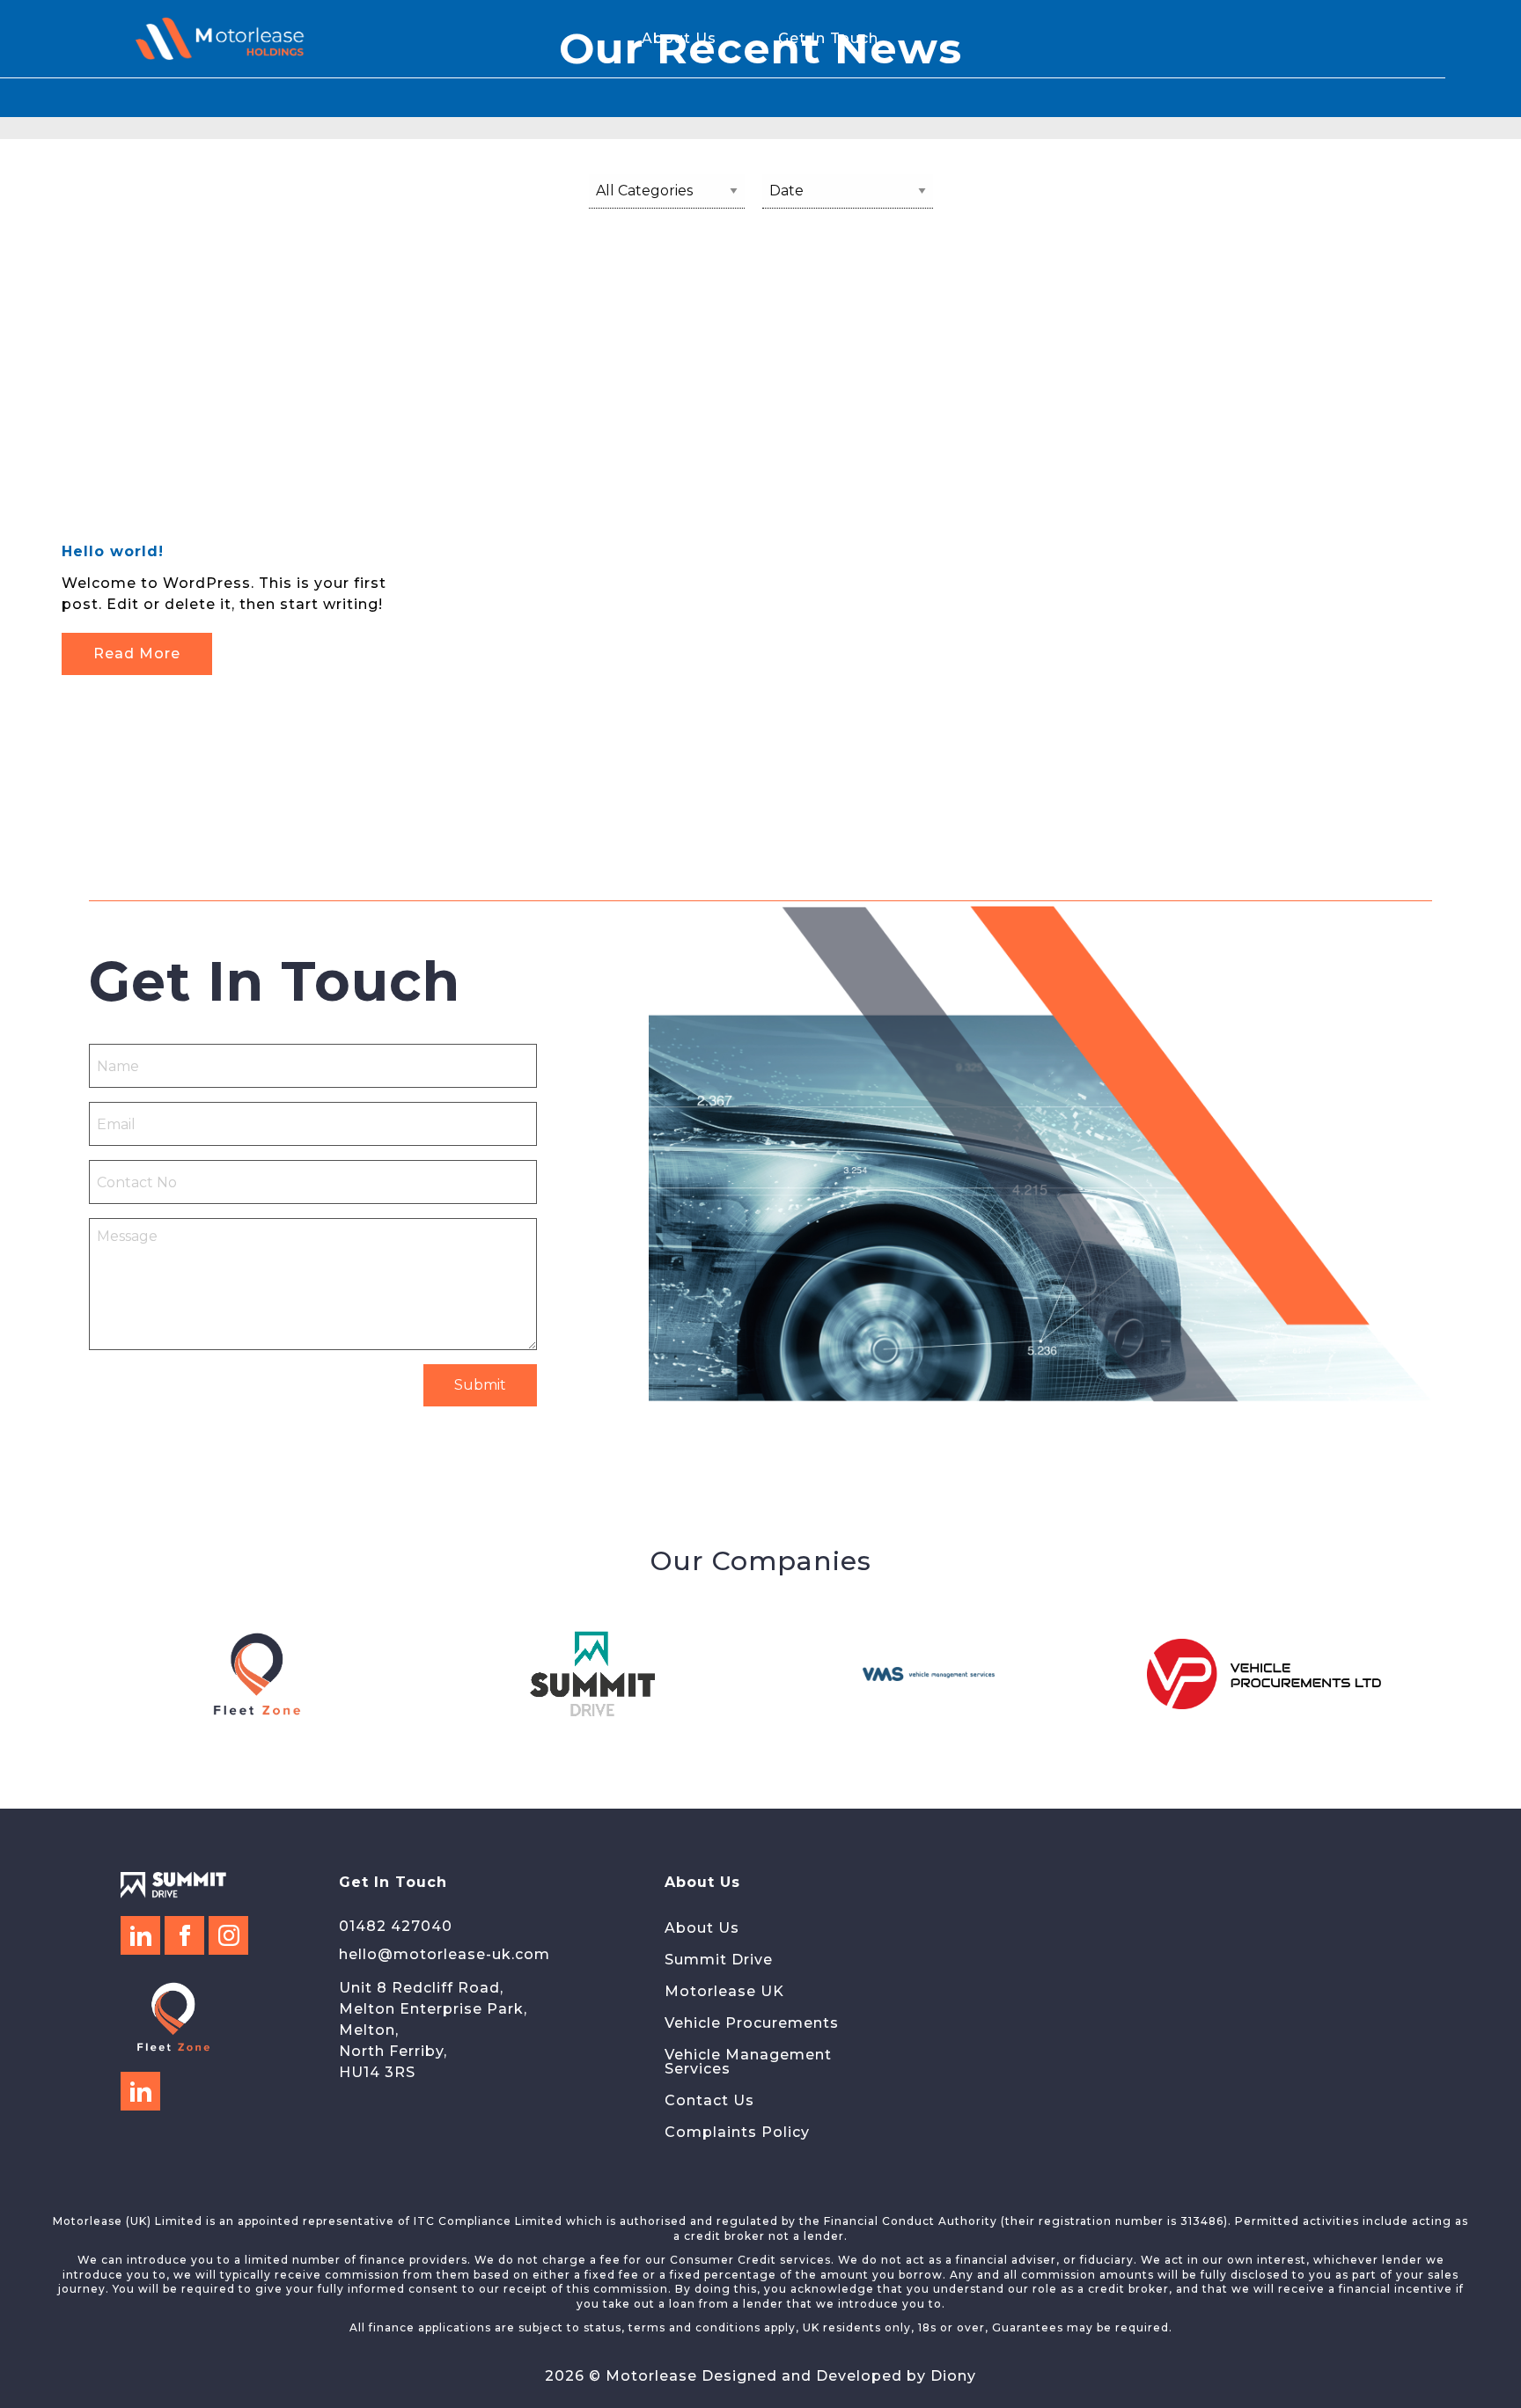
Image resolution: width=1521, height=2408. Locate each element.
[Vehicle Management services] (928, 1674)
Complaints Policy (737, 2132)
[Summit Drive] (593, 1674)
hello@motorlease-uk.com (445, 1954)
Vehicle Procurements (752, 2023)
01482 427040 (396, 1926)
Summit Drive (719, 1960)
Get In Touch (828, 39)
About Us (679, 39)
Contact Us (709, 2100)
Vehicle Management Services (748, 2062)
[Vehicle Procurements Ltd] (1264, 1674)
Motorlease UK (724, 1991)
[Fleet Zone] (257, 1674)
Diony (953, 2376)
